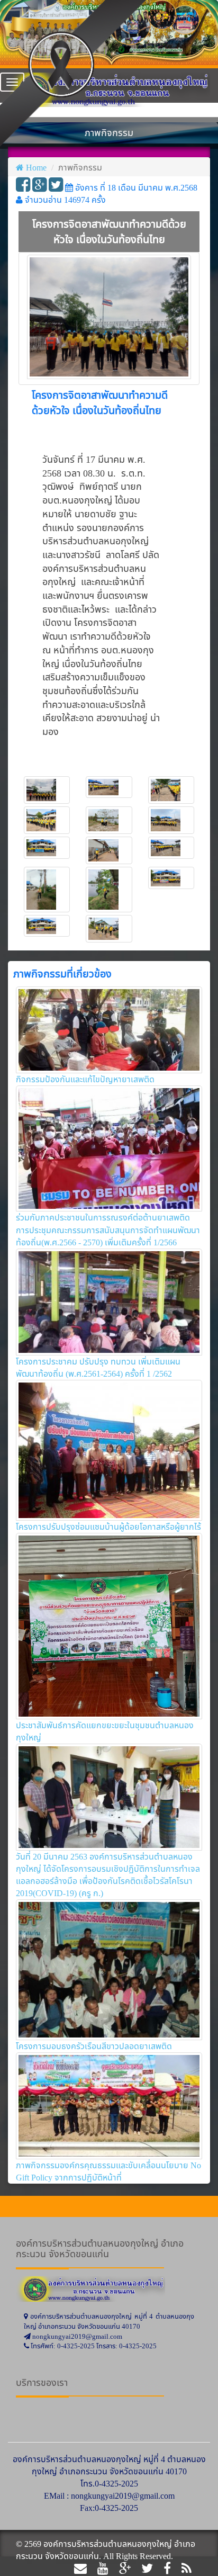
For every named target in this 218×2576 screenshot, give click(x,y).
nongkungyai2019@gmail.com (123, 2496)
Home (36, 167)
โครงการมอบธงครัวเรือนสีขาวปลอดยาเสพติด (94, 2046)
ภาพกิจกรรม (80, 167)
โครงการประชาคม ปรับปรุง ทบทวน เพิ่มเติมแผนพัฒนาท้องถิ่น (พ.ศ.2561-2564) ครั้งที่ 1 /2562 (98, 1367)
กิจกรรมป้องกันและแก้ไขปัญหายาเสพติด (85, 1079)
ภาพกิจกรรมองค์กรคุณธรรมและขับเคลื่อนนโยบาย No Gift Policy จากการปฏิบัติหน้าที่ (108, 2171)
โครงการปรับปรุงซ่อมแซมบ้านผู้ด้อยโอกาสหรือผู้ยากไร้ (108, 1527)
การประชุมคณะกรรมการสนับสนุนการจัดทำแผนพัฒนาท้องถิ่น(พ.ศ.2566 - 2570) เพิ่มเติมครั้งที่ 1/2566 (108, 1236)
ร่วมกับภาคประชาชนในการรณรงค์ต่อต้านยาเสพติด (103, 1217)
